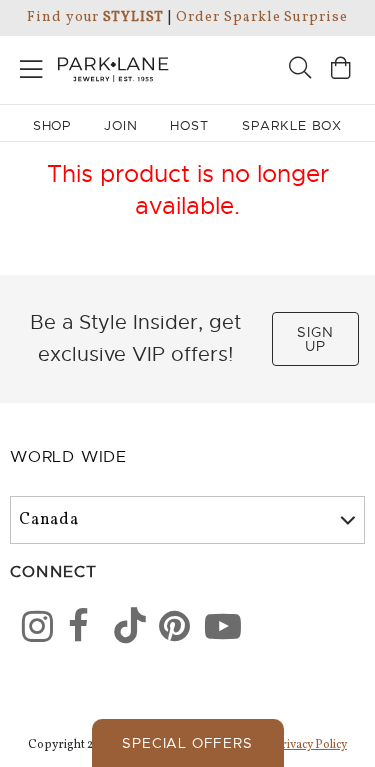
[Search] (300, 70)
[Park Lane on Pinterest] (168, 630)
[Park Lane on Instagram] (31, 630)
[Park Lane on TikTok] (123, 630)
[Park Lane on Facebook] (77, 630)
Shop (52, 125)
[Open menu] (31, 65)
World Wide (68, 457)
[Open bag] (341, 70)
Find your (95, 17)
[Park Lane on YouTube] (214, 630)
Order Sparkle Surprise (262, 17)
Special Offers (187, 743)
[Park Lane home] (94, 67)
